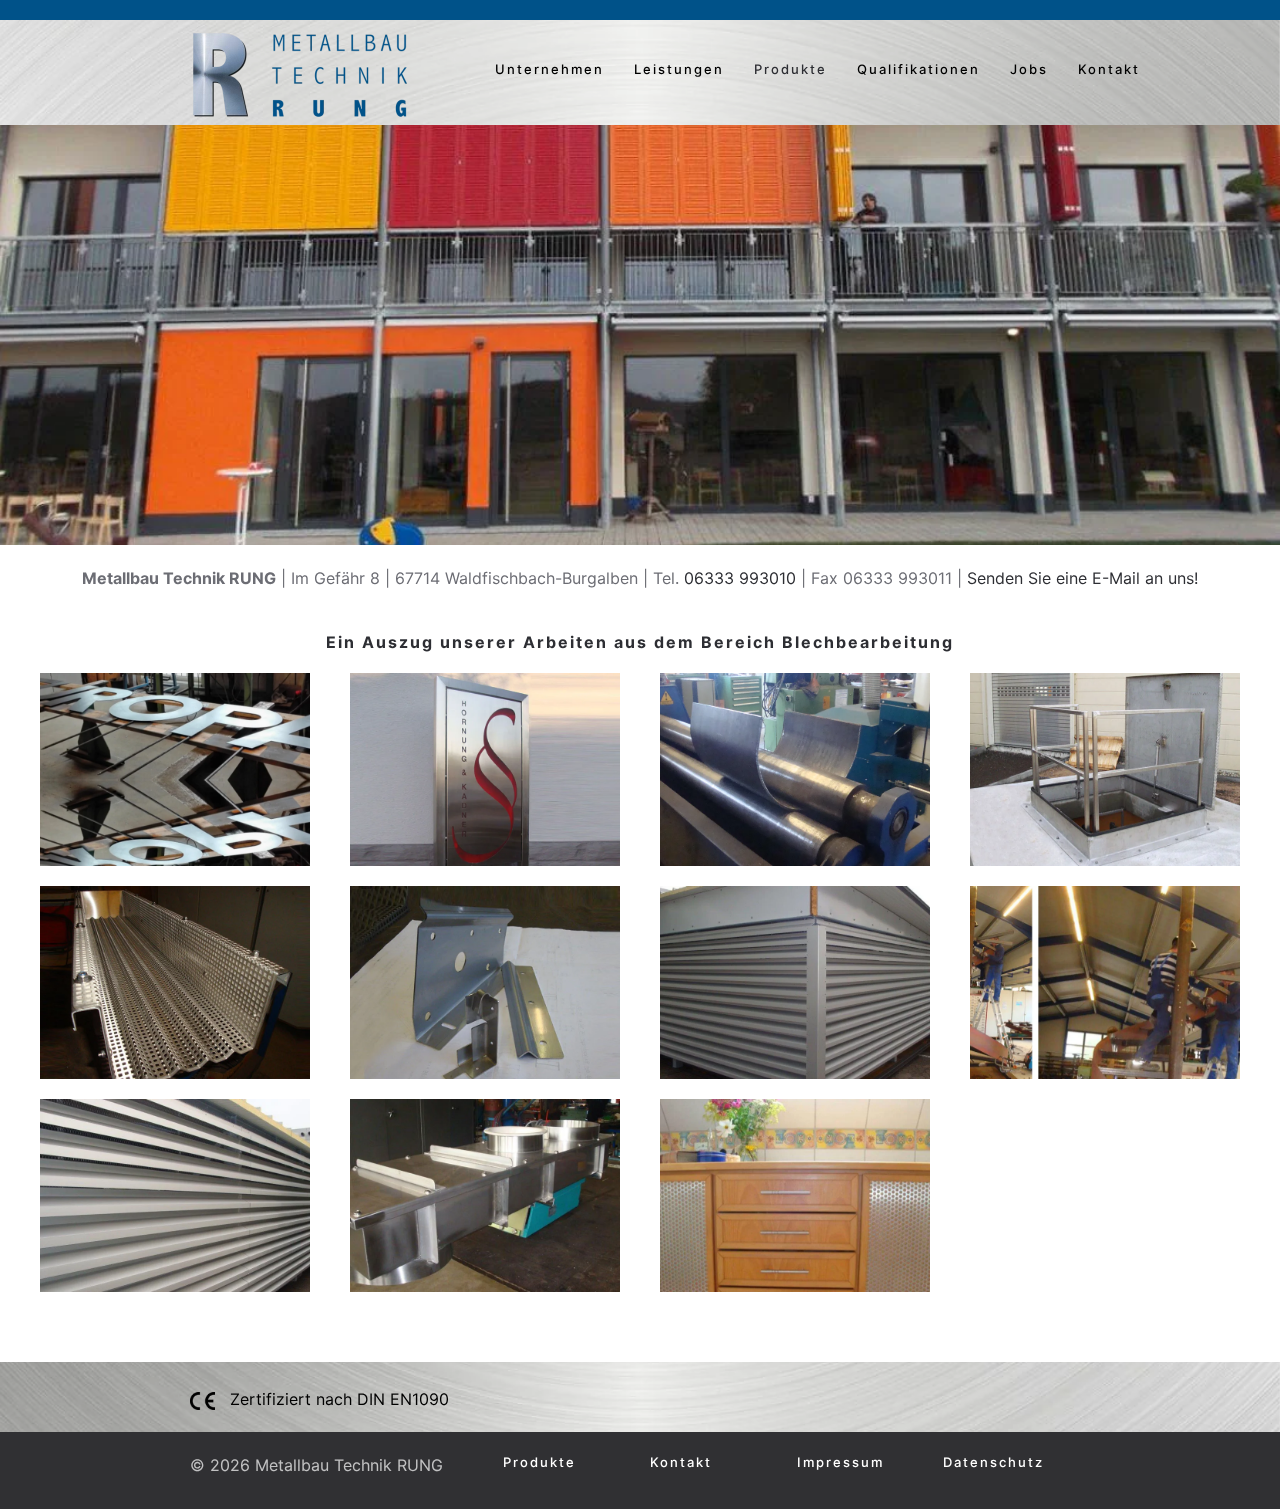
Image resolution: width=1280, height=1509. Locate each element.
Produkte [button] (790, 69)
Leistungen (679, 69)
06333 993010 (740, 578)
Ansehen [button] (175, 770)
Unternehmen (549, 69)
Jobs (1029, 69)
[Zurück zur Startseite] (300, 75)
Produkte (539, 1462)
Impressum (840, 1462)
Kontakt (1109, 69)
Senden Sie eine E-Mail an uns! (1082, 578)
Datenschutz (993, 1462)
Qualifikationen (918, 69)
